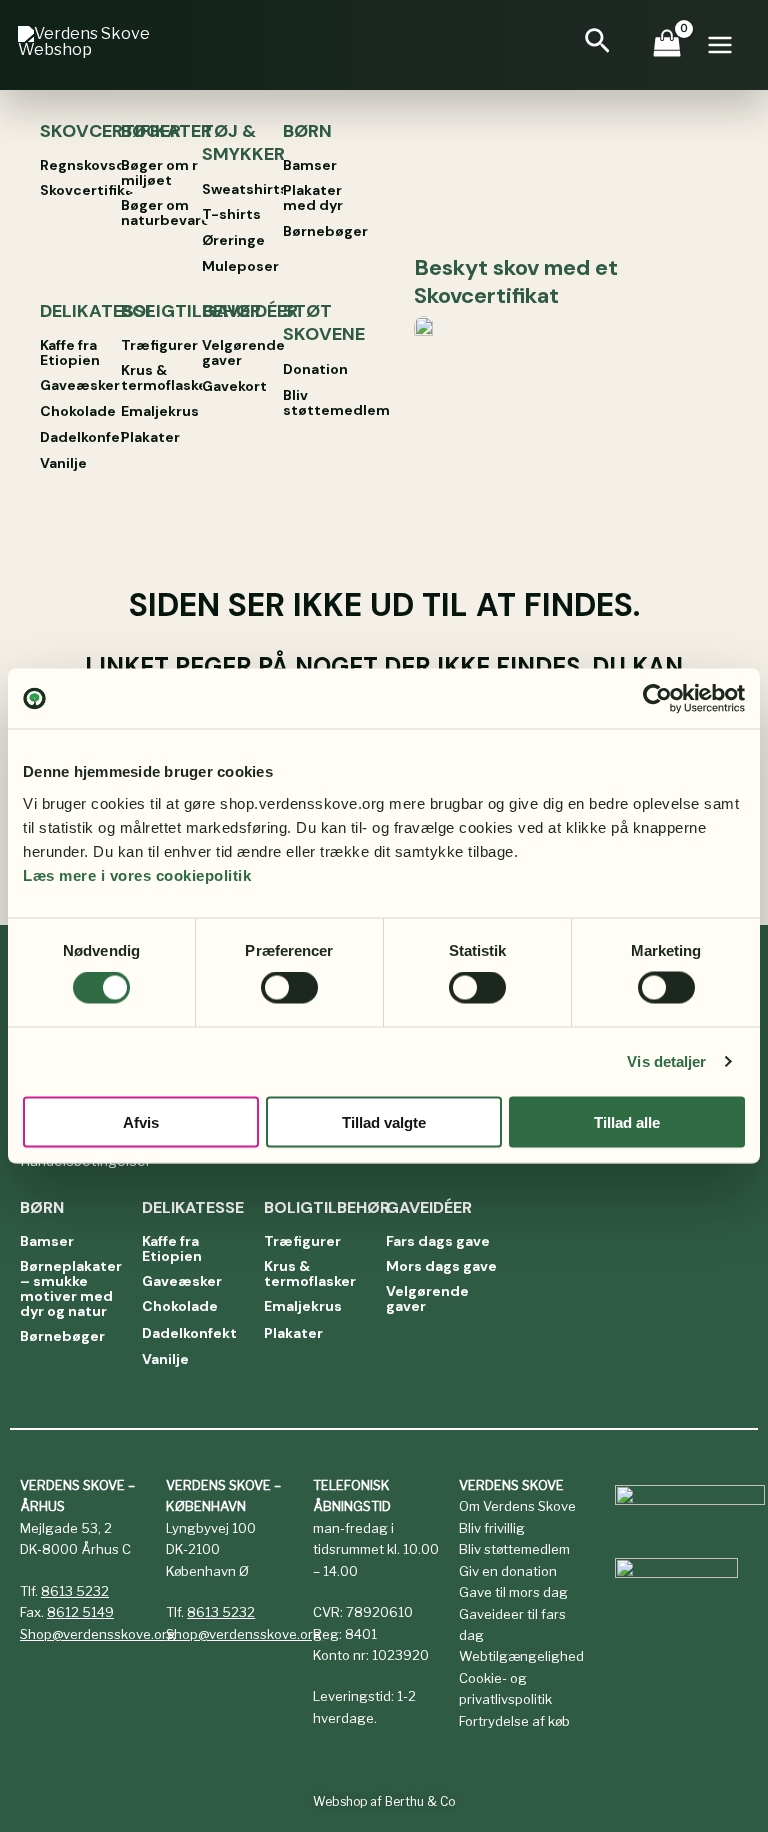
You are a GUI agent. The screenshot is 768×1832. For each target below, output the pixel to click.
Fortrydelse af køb (514, 1721)
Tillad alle (627, 1121)
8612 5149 (80, 1612)
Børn (307, 131)
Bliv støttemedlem (514, 1549)
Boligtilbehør (191, 311)
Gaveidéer (250, 311)
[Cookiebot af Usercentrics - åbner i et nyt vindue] (657, 699)
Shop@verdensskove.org (98, 1634)
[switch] (289, 988)
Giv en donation (508, 1571)
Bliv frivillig (492, 1528)
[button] (606, 45)
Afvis (141, 1121)
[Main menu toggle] (728, 45)
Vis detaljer (666, 1061)
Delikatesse (97, 311)
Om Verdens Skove (517, 1506)
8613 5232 (75, 1591)
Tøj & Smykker (243, 142)
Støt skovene (324, 322)
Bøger (151, 131)
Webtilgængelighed (521, 1656)
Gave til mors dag (513, 1592)
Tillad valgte (384, 1121)
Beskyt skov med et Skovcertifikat (516, 282)
